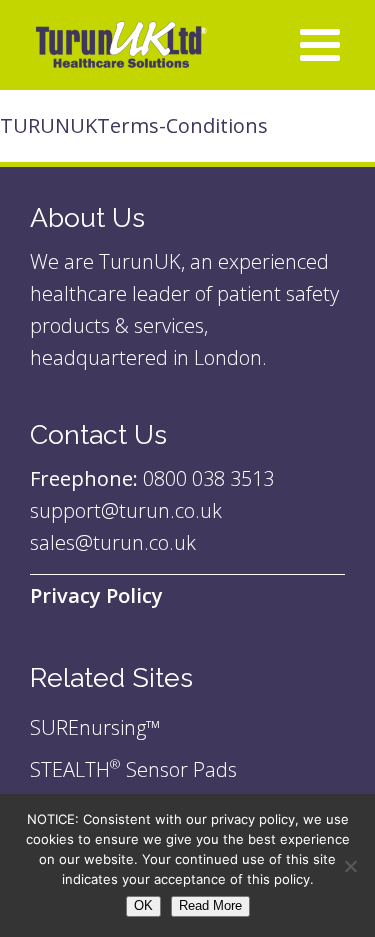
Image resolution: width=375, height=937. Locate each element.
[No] (350, 866)
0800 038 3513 (208, 478)
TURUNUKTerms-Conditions (134, 125)
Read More (210, 905)
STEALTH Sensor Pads (133, 769)
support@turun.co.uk (128, 510)
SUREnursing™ (95, 727)
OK (143, 905)
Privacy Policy (96, 595)
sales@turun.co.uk (113, 542)
